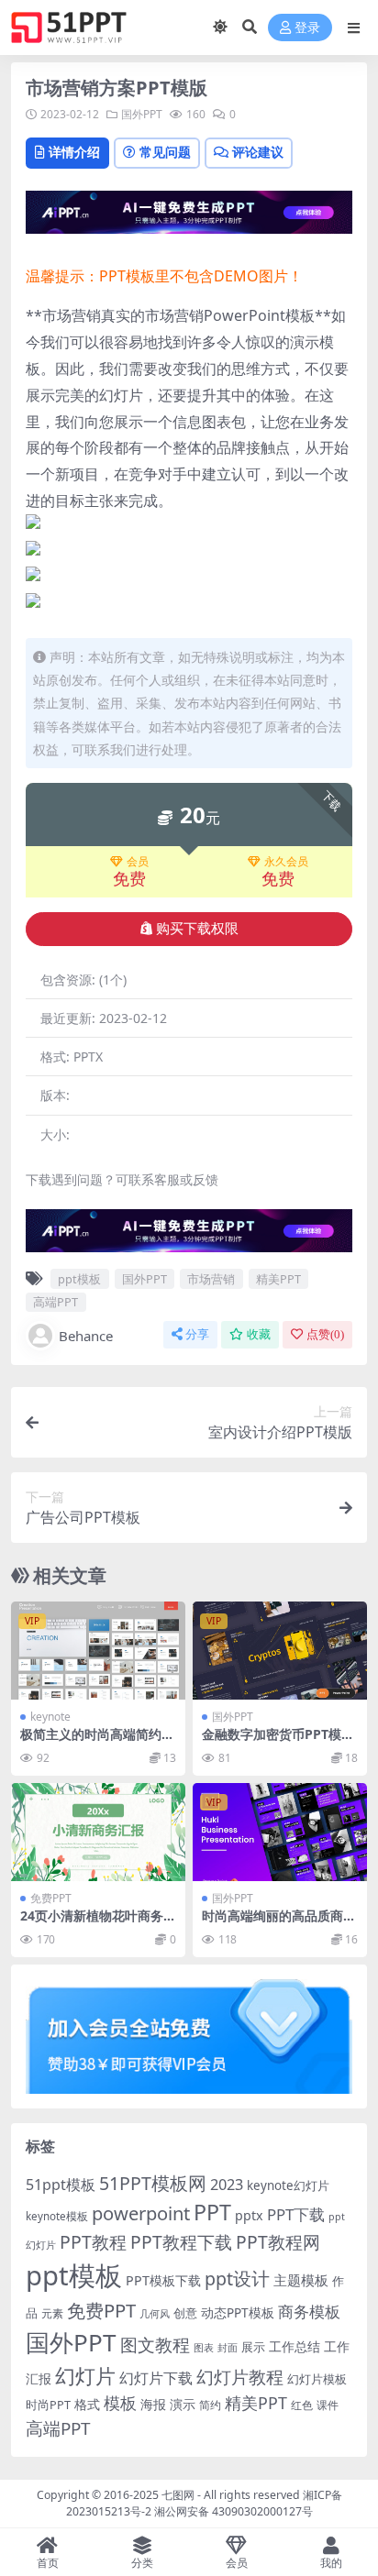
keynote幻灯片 (288, 2185)
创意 (185, 2313)
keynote (50, 1717)
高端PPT (56, 1302)
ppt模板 (79, 1279)
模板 (120, 2403)
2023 (227, 2185)
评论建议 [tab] (258, 152)
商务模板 (309, 2312)
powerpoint (141, 2213)
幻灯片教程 (240, 2377)
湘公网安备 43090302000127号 (233, 2511)
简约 (210, 2405)
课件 (328, 2405)
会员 (138, 862)
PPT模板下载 (163, 2280)
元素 (52, 2313)
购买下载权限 (197, 929)
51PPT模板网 (153, 2183)
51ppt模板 (61, 2185)
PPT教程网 (278, 2242)
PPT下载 (296, 2214)
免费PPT (51, 1898)
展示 (253, 2347)
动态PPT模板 (238, 2312)
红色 (302, 2405)
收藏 (259, 1334)
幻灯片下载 (156, 2378)
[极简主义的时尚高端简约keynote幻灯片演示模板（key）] (98, 1651)
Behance (86, 1336)
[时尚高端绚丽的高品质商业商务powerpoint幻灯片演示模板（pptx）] (280, 1832)
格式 (87, 2404)
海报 (153, 2404)
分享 (197, 1334)
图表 (204, 2347)
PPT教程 (93, 2242)
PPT (212, 2212)
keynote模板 (57, 2216)
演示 (183, 2404)
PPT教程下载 (181, 2242)
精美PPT (278, 1279)
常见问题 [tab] (165, 152)
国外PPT (142, 114)
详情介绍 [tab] (74, 152)
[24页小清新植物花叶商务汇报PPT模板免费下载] (98, 1832)
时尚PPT (48, 2405)
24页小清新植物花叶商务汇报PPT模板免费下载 (98, 1923)
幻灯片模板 (317, 2379)
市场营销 (211, 1279)
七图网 (178, 2495)
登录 (307, 28)
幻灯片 (85, 2376)
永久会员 (286, 862)
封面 (228, 2347)
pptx (249, 2215)
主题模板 (301, 2280)
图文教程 (155, 2345)
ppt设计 (237, 2279)
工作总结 (295, 2346)
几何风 (155, 2313)
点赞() (325, 1334)
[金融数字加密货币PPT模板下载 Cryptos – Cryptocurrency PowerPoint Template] (280, 1651)
